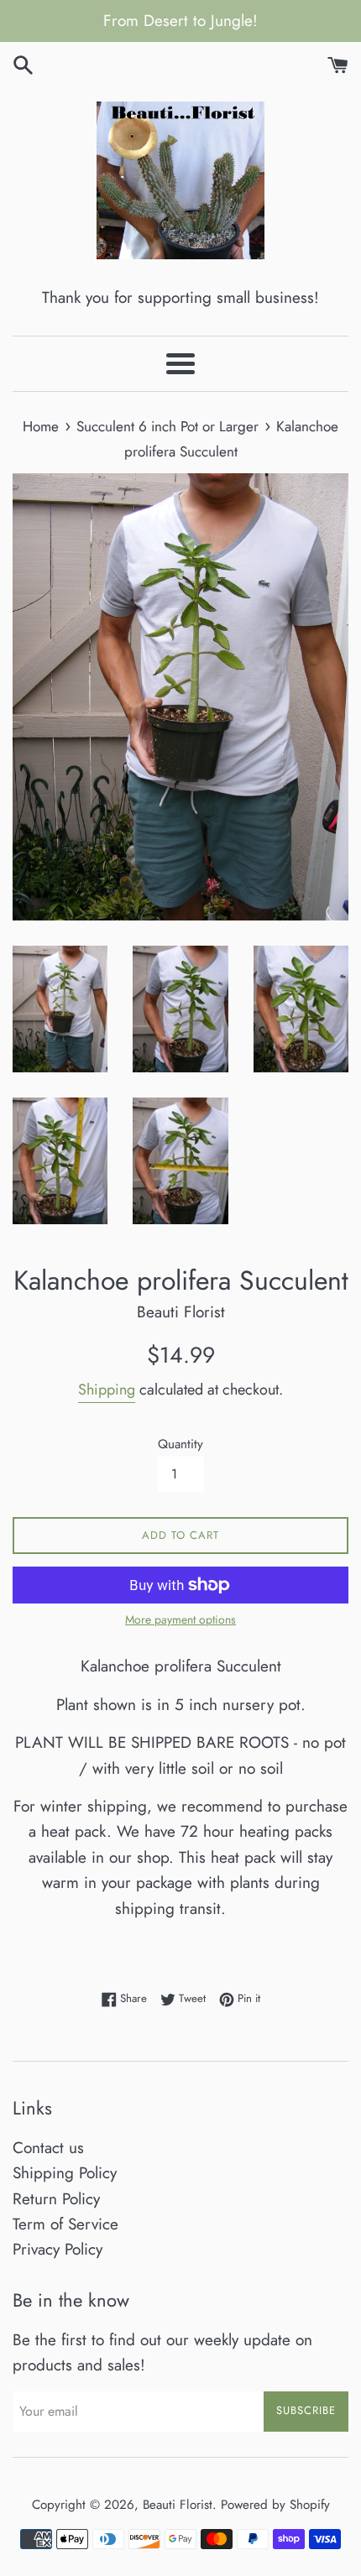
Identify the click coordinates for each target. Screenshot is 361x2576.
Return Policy (56, 2199)
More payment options (180, 1619)
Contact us (48, 2148)
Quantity (180, 1444)
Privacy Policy (58, 2249)
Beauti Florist (178, 2505)
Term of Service (65, 2224)
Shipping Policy (65, 2173)
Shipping (107, 1390)
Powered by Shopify (275, 2505)
